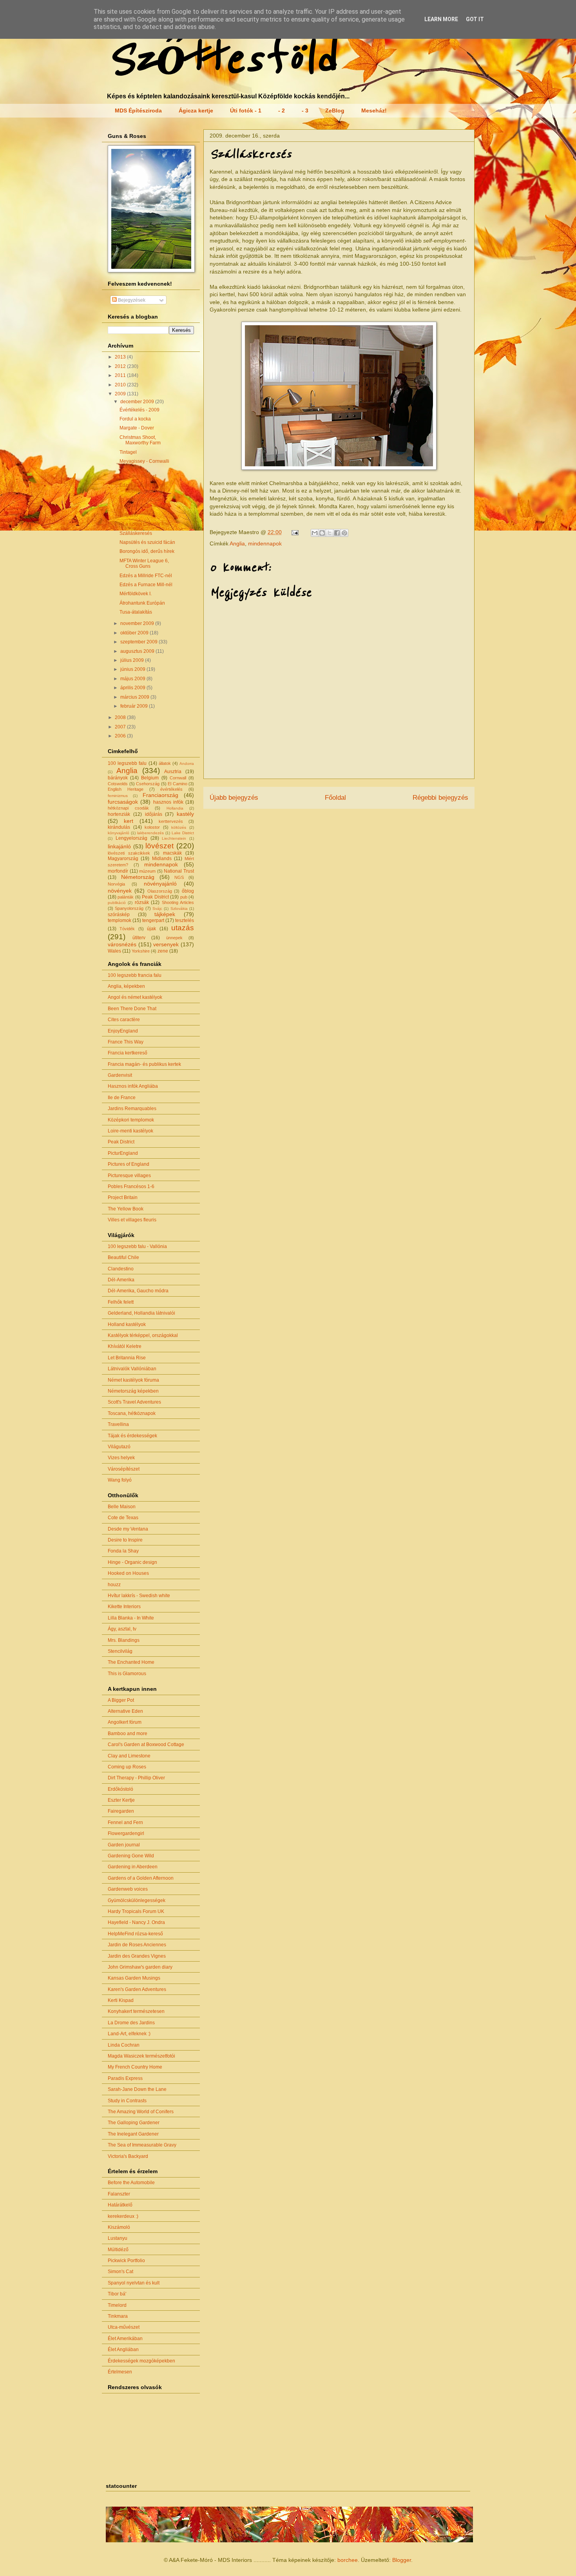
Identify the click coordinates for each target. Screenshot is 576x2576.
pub (184, 897)
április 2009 (133, 688)
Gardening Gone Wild (131, 1856)
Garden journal (124, 1845)
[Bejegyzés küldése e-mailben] (294, 532)
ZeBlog (335, 111)
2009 (121, 394)
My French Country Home (135, 2067)
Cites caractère (124, 1020)
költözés (179, 827)
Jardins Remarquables (132, 1109)
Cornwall (178, 778)
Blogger (402, 2560)
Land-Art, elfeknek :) (129, 2034)
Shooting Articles (178, 902)
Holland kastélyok (127, 1324)
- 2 (282, 111)
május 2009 (133, 679)
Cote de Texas (123, 1518)
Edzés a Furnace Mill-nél (146, 585)
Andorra (187, 764)
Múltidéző (118, 2250)
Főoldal (335, 798)
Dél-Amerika (121, 1280)
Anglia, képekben (126, 986)
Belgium (150, 778)
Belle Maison (122, 1507)
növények (120, 891)
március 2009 (135, 697)
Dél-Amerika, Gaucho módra (138, 1291)
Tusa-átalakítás (136, 612)
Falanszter (119, 2194)
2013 (121, 357)
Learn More (441, 19)
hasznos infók (168, 802)
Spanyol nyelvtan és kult (134, 2283)
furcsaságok (123, 802)
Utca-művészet (124, 2327)
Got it (475, 19)
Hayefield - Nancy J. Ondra (136, 1922)
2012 (121, 366)
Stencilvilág (120, 1651)
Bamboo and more (128, 1734)
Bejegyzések (131, 300)
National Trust (179, 871)
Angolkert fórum (125, 1722)
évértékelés (171, 789)
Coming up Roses (127, 1767)
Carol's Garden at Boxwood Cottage (146, 1745)
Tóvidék (127, 929)
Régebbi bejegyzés (440, 798)
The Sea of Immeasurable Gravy (142, 2145)
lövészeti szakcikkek (129, 853)
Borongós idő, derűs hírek (147, 551)
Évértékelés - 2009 (139, 410)
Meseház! (374, 111)
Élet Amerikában (125, 2339)
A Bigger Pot (121, 1700)
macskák (172, 853)
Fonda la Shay (123, 1551)
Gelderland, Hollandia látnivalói (141, 1313)
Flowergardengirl (126, 1833)
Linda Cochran (124, 2045)
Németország (138, 877)
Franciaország (160, 795)
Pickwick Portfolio (126, 2261)
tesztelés (185, 920)
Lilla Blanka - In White (131, 1618)
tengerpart (153, 920)
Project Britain (123, 1197)
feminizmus (118, 796)
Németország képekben (133, 1391)
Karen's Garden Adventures (137, 1989)
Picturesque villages (129, 1176)
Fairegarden (121, 1811)
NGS (179, 877)
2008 (121, 717)
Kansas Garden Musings (134, 1978)
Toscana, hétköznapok (132, 1413)
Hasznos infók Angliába (133, 1086)
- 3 (305, 111)
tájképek (165, 914)
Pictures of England (129, 1164)
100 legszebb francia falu (135, 975)
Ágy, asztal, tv (122, 1629)
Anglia (237, 543)
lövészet (159, 846)
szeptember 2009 (139, 642)
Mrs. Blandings (124, 1640)
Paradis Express (125, 2078)
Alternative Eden (125, 1711)
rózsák (142, 902)
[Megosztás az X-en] (330, 533)
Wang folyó (120, 1480)
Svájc (157, 908)
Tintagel (128, 452)
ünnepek (174, 938)
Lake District (183, 833)
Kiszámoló (119, 2227)
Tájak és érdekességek (132, 1436)
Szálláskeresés (136, 533)
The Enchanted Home (131, 1662)
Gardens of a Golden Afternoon (141, 1878)
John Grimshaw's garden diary (140, 1967)
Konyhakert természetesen (136, 2011)
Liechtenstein (174, 838)
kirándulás (119, 827)
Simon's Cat (120, 2272)
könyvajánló (119, 833)
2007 (121, 727)
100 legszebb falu (127, 763)
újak (151, 929)
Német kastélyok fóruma (133, 1380)
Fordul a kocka (135, 419)
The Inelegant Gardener (133, 2134)
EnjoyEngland (123, 1031)
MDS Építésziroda (138, 111)
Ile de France (122, 1098)
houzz (114, 1585)
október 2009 (135, 633)
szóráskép (119, 915)
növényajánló (160, 884)
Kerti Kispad (121, 2000)
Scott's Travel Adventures (134, 1402)
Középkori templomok (131, 1120)
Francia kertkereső (128, 1053)
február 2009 (135, 706)
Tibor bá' (117, 2294)
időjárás (154, 814)
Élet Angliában (123, 2350)
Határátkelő (120, 2205)
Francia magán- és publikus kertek (144, 1064)
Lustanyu (118, 2238)
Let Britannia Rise (127, 1358)
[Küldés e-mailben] (315, 533)
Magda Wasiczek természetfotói (141, 2056)
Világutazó (119, 1447)
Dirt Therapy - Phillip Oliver (136, 1778)
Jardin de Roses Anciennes (137, 1945)
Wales (114, 951)
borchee (348, 2560)
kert (129, 821)
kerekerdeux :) (123, 2216)
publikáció (117, 903)
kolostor (152, 827)
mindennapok (265, 543)
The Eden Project (138, 476)
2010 (121, 385)
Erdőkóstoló (120, 1789)
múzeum (147, 871)
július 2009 (133, 660)
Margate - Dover (137, 428)
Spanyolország (129, 908)
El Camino (178, 784)
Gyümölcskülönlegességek (137, 1900)
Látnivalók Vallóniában (132, 1369)
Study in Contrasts (127, 2101)
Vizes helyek (121, 1458)
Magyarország (123, 859)
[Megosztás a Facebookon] (337, 533)
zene (163, 951)
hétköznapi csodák (128, 808)
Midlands (162, 859)
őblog (188, 891)
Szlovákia (179, 908)
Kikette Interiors (124, 1607)
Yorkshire (141, 951)
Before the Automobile (131, 2183)
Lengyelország (131, 838)
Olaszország (160, 891)
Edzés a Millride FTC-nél (146, 576)
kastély (185, 814)
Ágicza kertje (196, 111)
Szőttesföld (221, 59)
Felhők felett (121, 1302)
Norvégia (116, 884)
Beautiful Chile (123, 1257)
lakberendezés (150, 833)
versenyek (166, 944)
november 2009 (138, 623)
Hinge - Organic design (132, 1562)
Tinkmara (118, 2316)
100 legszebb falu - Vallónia (137, 1246)
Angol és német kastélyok (135, 997)
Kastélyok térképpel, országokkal (143, 1335)
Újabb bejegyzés (234, 798)
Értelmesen (120, 2372)
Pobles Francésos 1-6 (131, 1187)
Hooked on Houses (128, 1573)
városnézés (122, 944)
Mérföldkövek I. (136, 594)
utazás (183, 928)
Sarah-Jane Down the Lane (137, 2089)
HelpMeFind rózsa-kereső (135, 1934)
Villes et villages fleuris (132, 1220)
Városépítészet (124, 1469)
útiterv (139, 938)
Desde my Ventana (128, 1529)
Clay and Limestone (129, 1756)
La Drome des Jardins (131, 2023)
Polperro (129, 515)
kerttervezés (171, 821)
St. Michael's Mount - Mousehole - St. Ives (144, 503)
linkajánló (119, 846)
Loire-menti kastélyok (130, 1131)
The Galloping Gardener (134, 2123)
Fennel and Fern (125, 1822)
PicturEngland (123, 1153)
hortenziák (119, 814)
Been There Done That (132, 1009)
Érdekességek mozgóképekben (141, 2361)
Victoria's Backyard (128, 2156)
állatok (165, 763)
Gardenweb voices (128, 1889)
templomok (120, 920)
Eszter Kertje (121, 1800)
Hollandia (175, 808)
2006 (121, 736)
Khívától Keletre (125, 1346)
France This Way (126, 1042)
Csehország (148, 784)
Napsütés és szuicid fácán (147, 542)
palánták (126, 897)
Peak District (155, 897)
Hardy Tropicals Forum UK (136, 1911)
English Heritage (126, 789)
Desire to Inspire (125, 1540)
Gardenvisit (120, 1075)
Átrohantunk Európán (142, 603)
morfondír (118, 871)
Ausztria (173, 772)
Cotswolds (118, 784)
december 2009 (138, 402)
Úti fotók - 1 (246, 111)
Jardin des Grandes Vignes (137, 1956)
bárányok (118, 778)
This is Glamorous (127, 1674)
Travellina (118, 1424)
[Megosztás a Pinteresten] (344, 533)
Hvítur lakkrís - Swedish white (139, 1596)
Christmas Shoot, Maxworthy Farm (140, 440)
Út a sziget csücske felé (144, 524)
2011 (121, 375)
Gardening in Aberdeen (133, 1867)
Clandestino (121, 1269)
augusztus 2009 (138, 651)
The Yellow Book (126, 1209)
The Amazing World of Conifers (141, 2112)
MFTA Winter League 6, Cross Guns (144, 563)
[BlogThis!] (322, 533)
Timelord (117, 2305)
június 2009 (133, 669)
